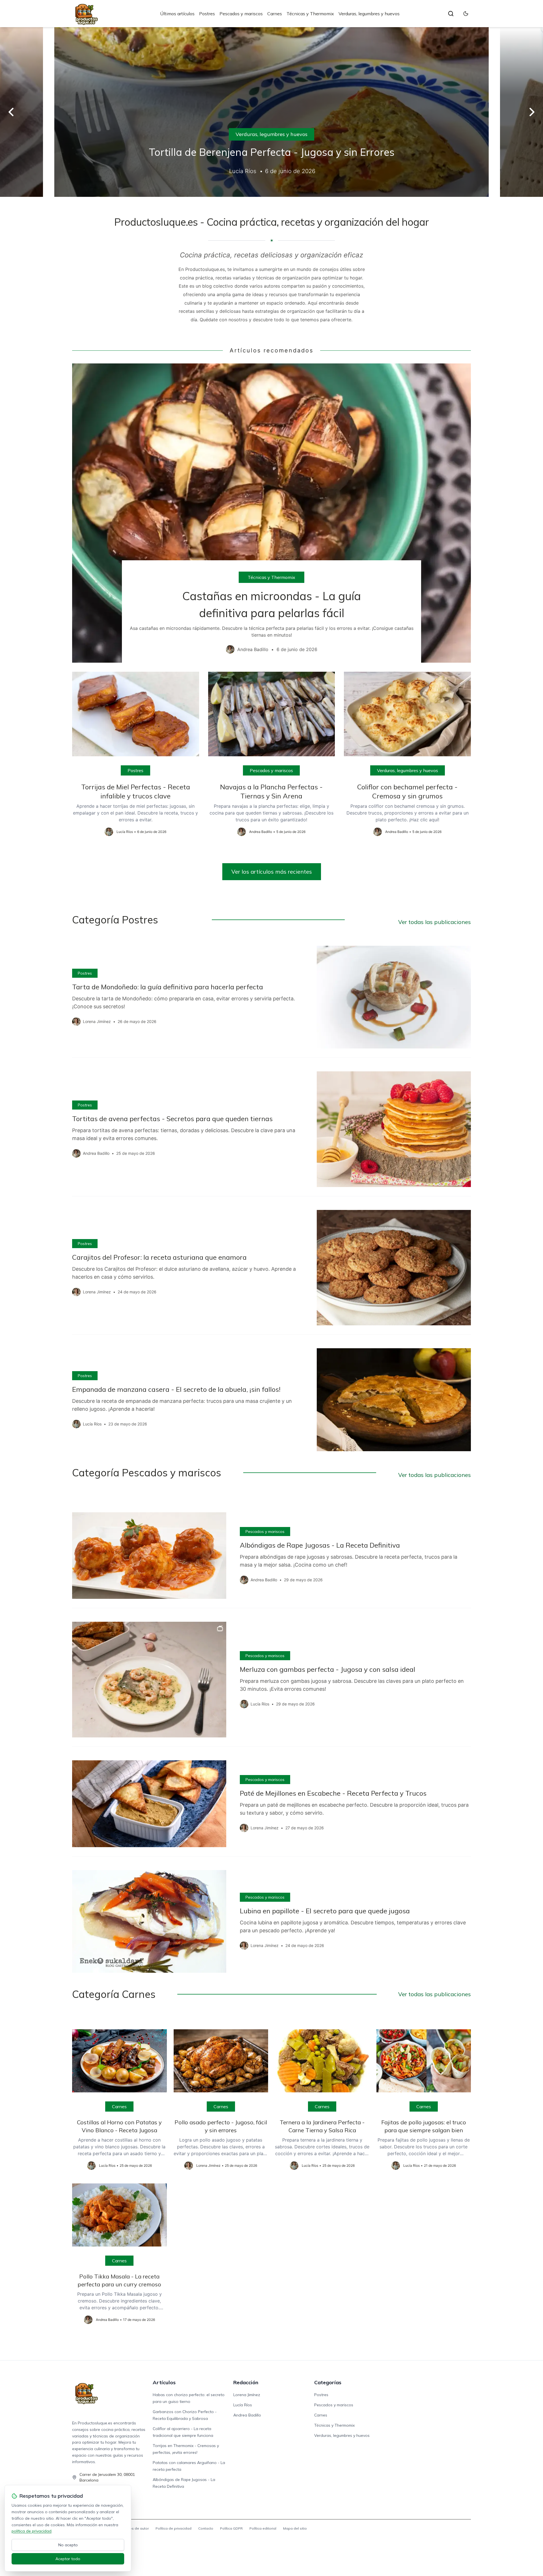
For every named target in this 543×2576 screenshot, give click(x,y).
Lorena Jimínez (247, 2395)
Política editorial (263, 2528)
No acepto (68, 2545)
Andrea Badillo (247, 2415)
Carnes (275, 14)
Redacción (246, 2382)
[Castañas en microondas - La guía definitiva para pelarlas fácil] (271, 513)
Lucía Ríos (243, 2405)
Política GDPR (231, 2528)
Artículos (164, 2382)
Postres (207, 14)
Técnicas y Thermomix (310, 14)
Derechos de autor (133, 2528)
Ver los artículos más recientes (272, 872)
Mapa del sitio (295, 2528)
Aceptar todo (68, 2559)
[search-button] (451, 14)
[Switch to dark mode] (466, 14)
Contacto (206, 2528)
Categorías (328, 2382)
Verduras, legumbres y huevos (369, 14)
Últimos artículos (177, 14)
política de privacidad (32, 2531)
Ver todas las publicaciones (435, 922)
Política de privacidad (174, 2528)
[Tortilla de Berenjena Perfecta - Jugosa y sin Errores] (271, 112)
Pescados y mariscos (241, 14)
